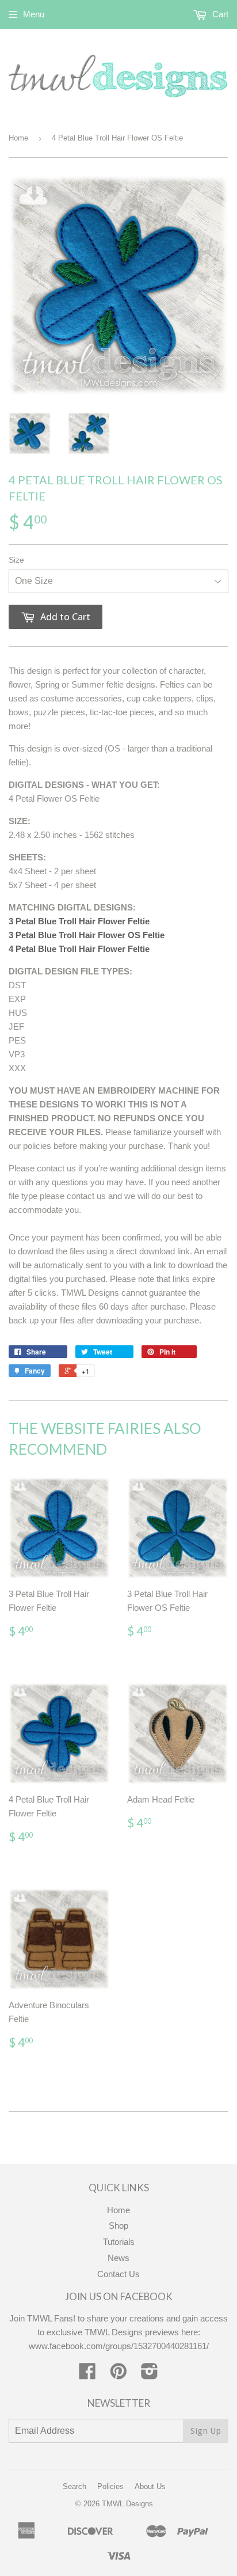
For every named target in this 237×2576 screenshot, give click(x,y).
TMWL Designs (127, 2504)
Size (16, 560)
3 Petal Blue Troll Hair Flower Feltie (79, 921)
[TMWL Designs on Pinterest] (118, 2375)
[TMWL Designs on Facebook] (87, 2375)
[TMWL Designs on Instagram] (150, 2375)
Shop (118, 2226)
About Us (150, 2486)
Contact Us (118, 2274)
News (118, 2258)
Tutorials (119, 2242)
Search (74, 2486)
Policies (110, 2486)
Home (18, 138)
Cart (219, 14)
